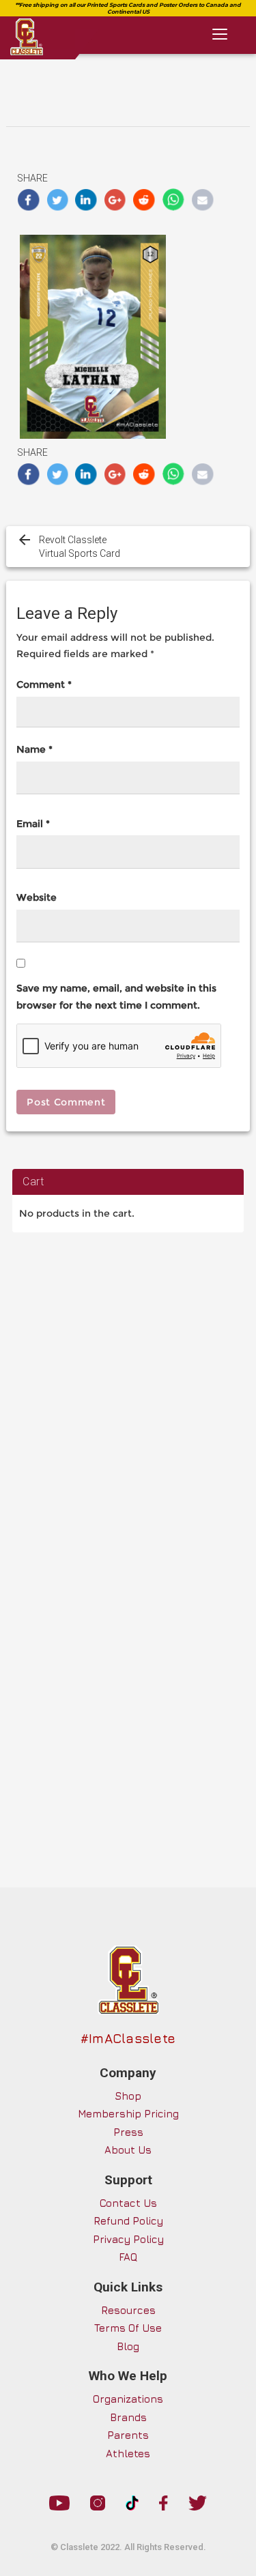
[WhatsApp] (174, 200)
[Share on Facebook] (28, 200)
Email (33, 824)
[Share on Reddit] (144, 200)
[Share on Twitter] (58, 200)
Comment (44, 684)
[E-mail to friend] (202, 200)
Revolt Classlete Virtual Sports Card (80, 547)
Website (37, 897)
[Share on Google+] (116, 200)
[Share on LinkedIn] (86, 200)
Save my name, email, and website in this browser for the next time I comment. (116, 997)
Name (34, 749)
